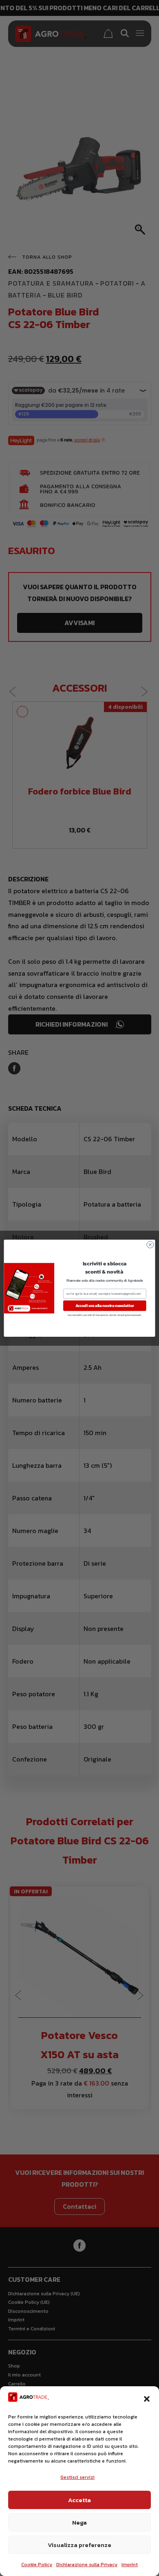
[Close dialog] (150, 1244)
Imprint (130, 2565)
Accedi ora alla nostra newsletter (105, 1305)
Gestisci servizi (77, 2477)
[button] (147, 2399)
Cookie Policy (37, 2565)
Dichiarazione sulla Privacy (87, 2565)
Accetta (79, 2500)
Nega (79, 2522)
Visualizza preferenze (79, 2545)
